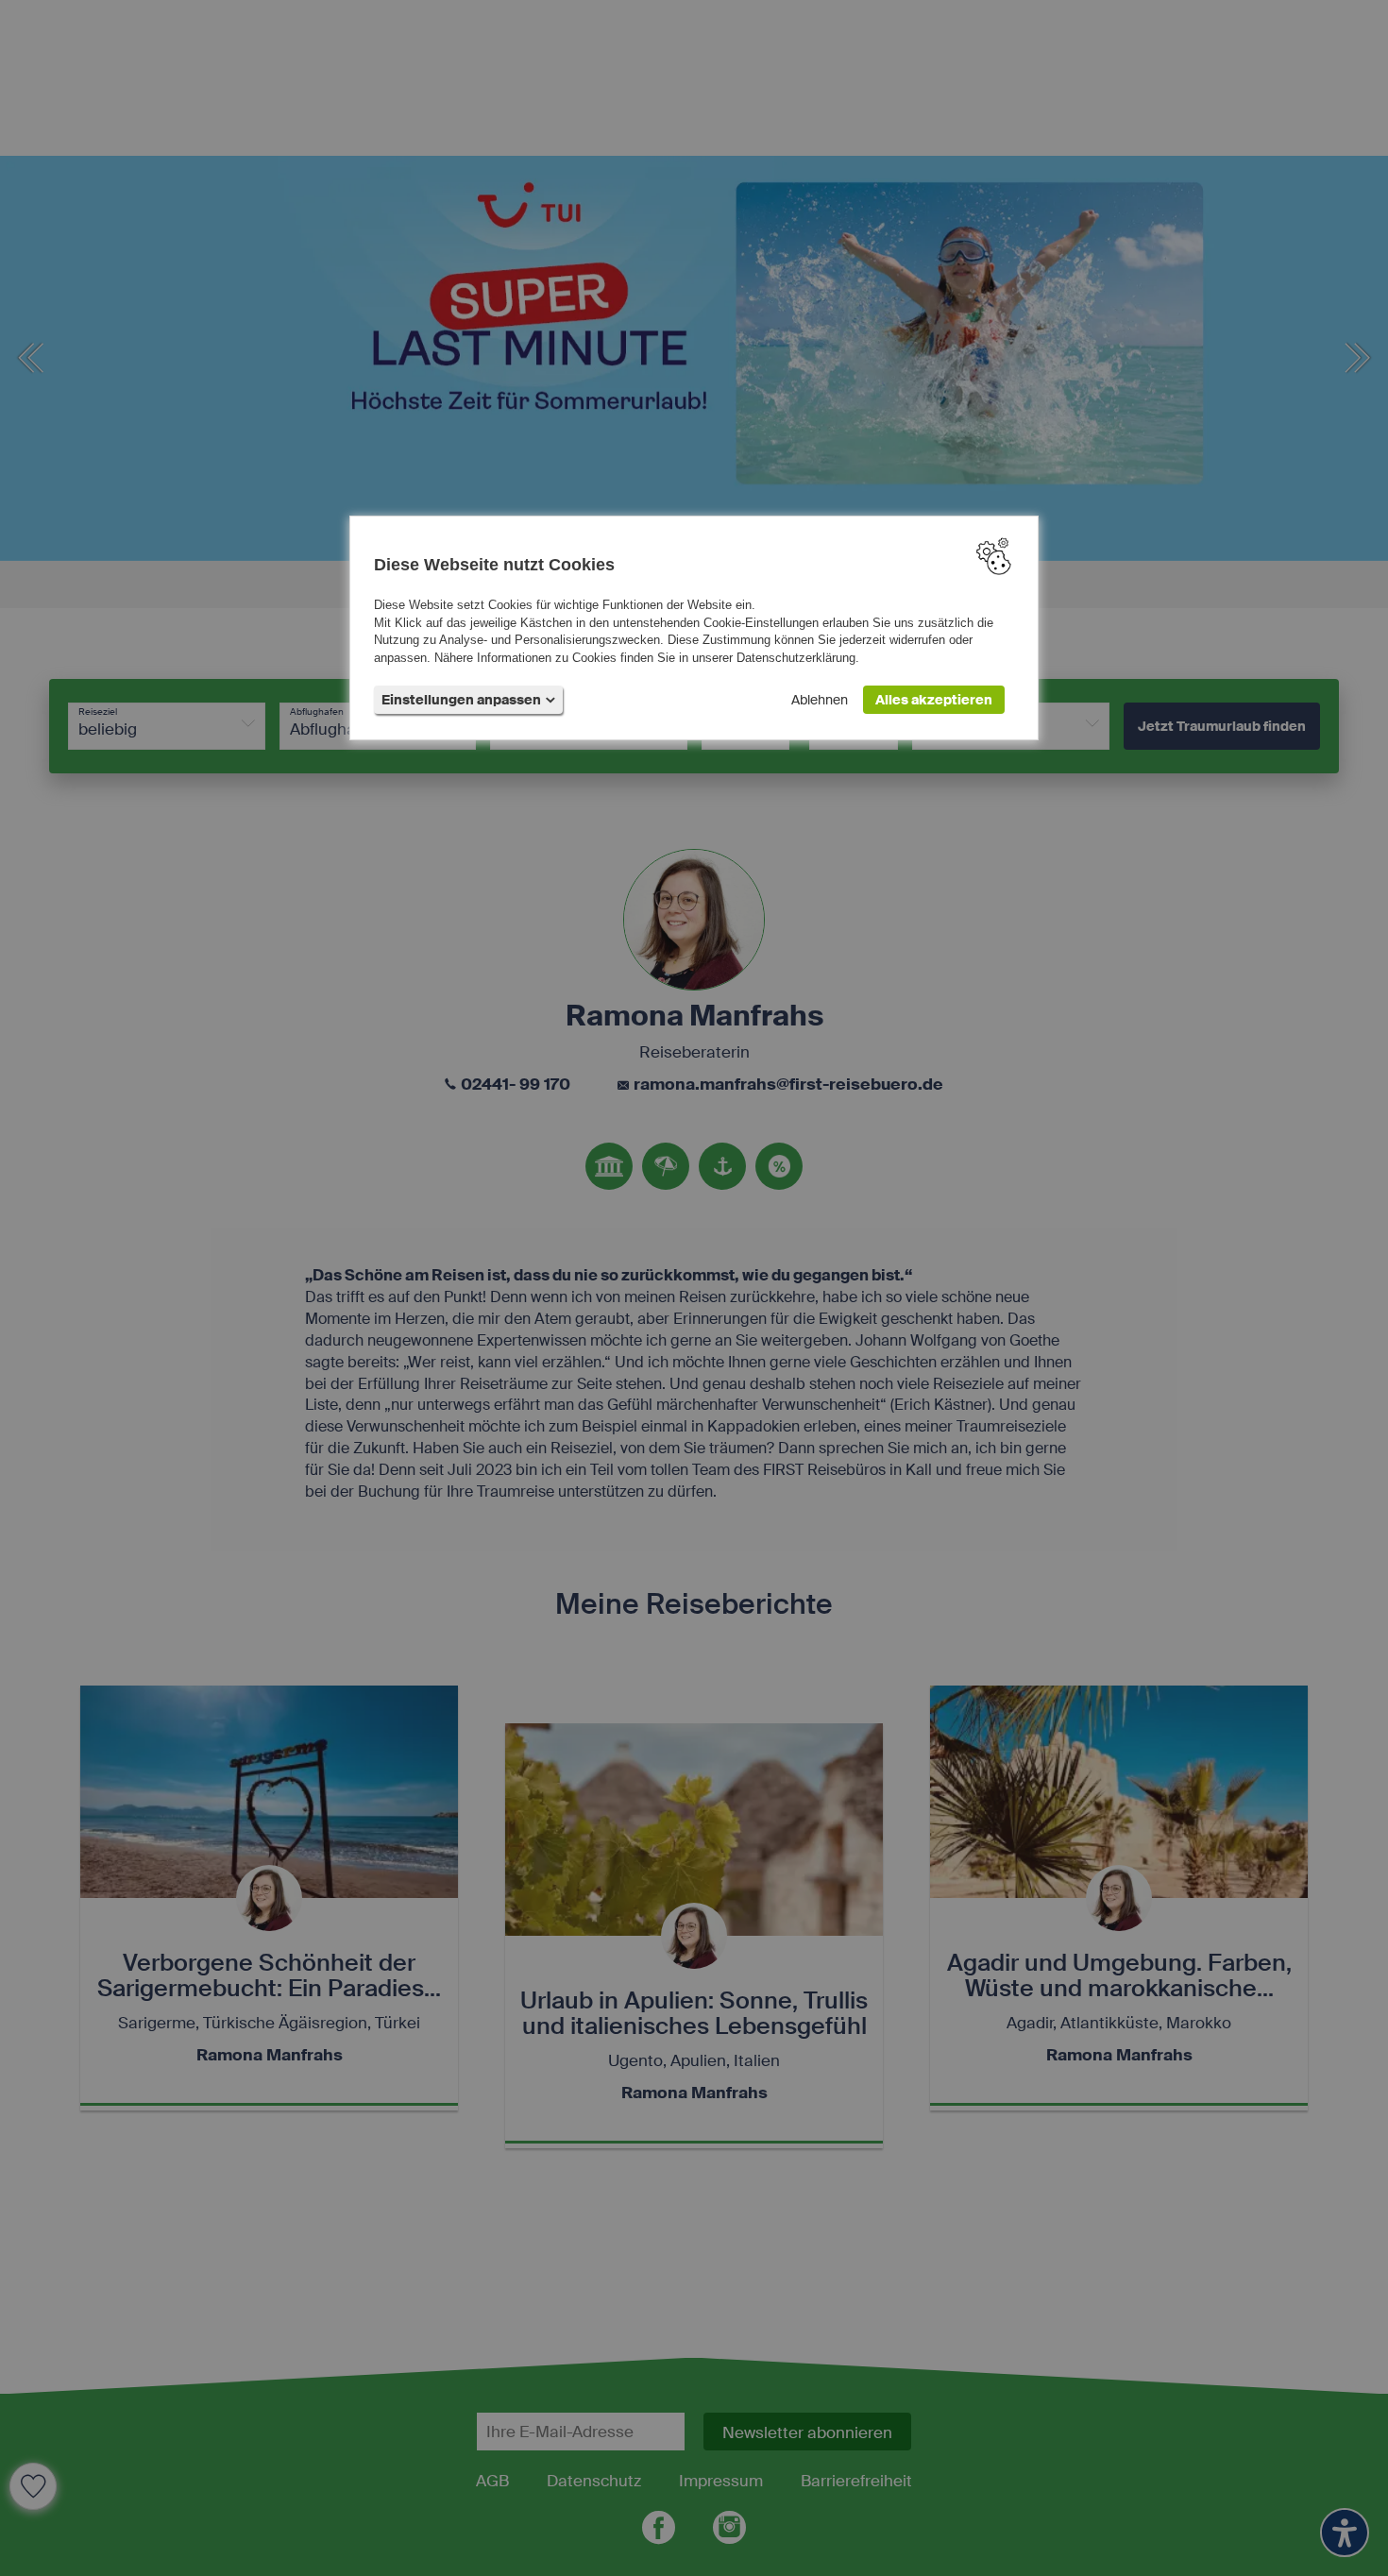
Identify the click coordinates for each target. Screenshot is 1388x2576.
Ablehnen (820, 700)
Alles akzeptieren (934, 700)
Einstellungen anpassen (461, 700)
